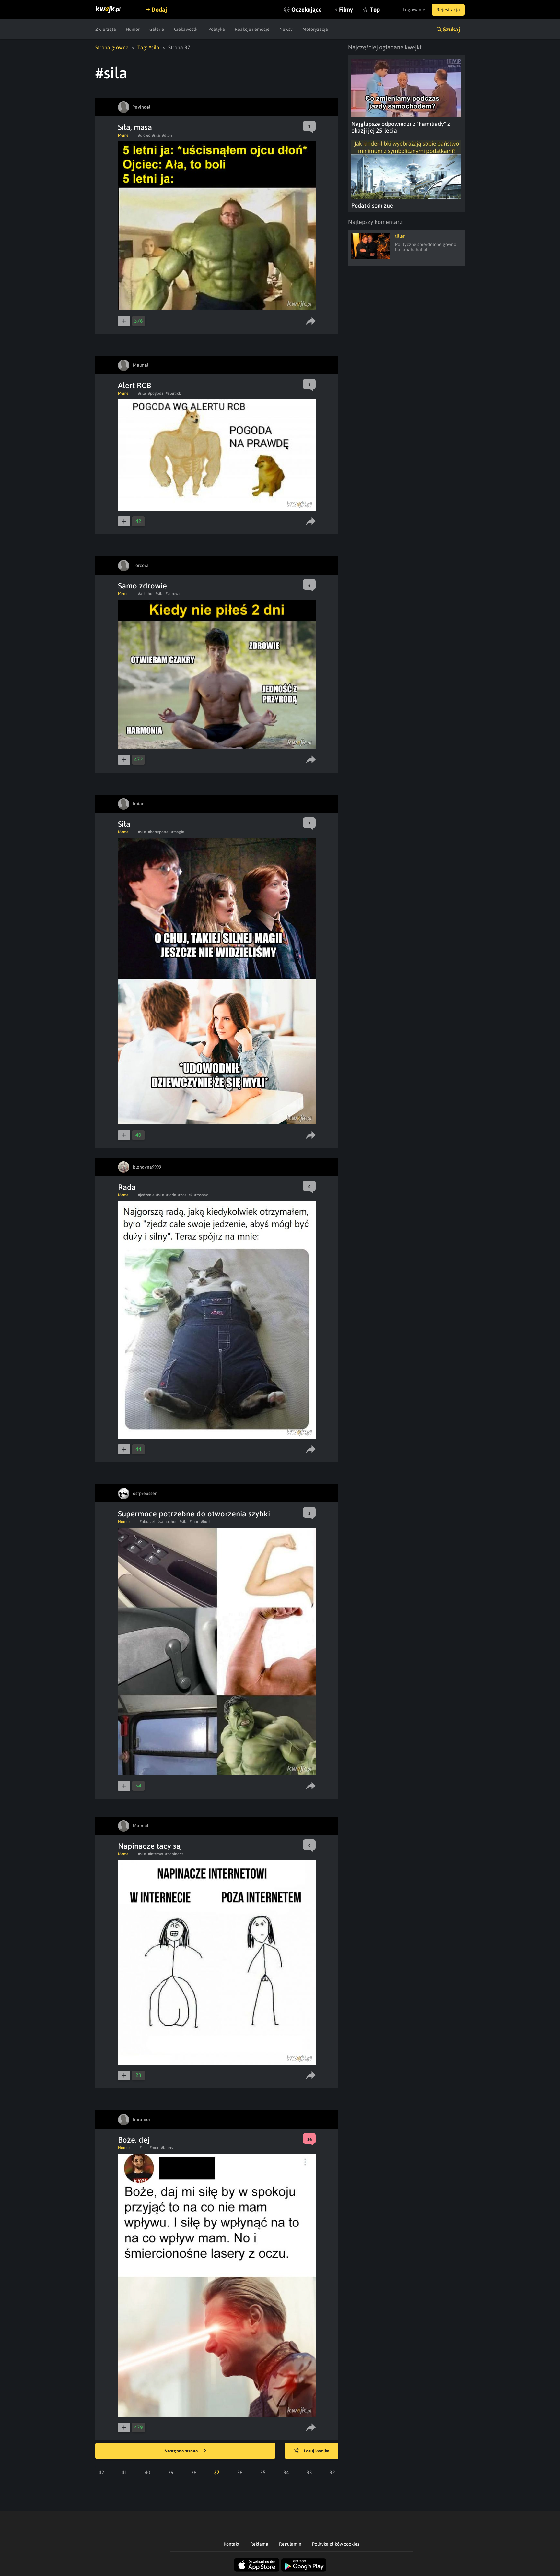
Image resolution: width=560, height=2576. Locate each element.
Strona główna (112, 47)
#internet (156, 1854)
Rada (127, 1187)
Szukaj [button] (451, 29)
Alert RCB (134, 385)
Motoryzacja (315, 29)
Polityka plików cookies (336, 2544)
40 (147, 2472)
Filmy (346, 10)
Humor (133, 29)
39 (171, 2472)
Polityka (217, 29)
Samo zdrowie (142, 586)
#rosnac (201, 1195)
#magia (178, 832)
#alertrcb (173, 393)
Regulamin (290, 2544)
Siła (124, 824)
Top (375, 10)
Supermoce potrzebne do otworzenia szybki (194, 1514)
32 (332, 2472)
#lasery (167, 2148)
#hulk (206, 1522)
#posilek (185, 1195)
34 (286, 2472)
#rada (171, 1195)
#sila (156, 135)
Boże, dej (134, 2140)
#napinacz (174, 1854)
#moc (194, 1522)
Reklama (259, 2544)
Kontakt (232, 2544)
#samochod (168, 1522)
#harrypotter (159, 832)
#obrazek (148, 1522)
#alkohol (146, 594)
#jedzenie (146, 1195)
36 (240, 2472)
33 (309, 2472)
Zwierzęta (106, 29)
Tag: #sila (148, 47)
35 (263, 2472)
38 (194, 2472)
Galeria (157, 29)
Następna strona (182, 2451)
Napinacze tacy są (149, 1846)
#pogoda (156, 393)
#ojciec (144, 135)
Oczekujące (307, 10)
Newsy (286, 29)
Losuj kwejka (317, 2451)
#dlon (167, 135)
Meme (123, 135)
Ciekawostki (186, 29)
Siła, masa (135, 127)
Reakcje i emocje (252, 29)
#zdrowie (173, 594)
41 (124, 2472)
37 (217, 2472)
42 (101, 2472)
